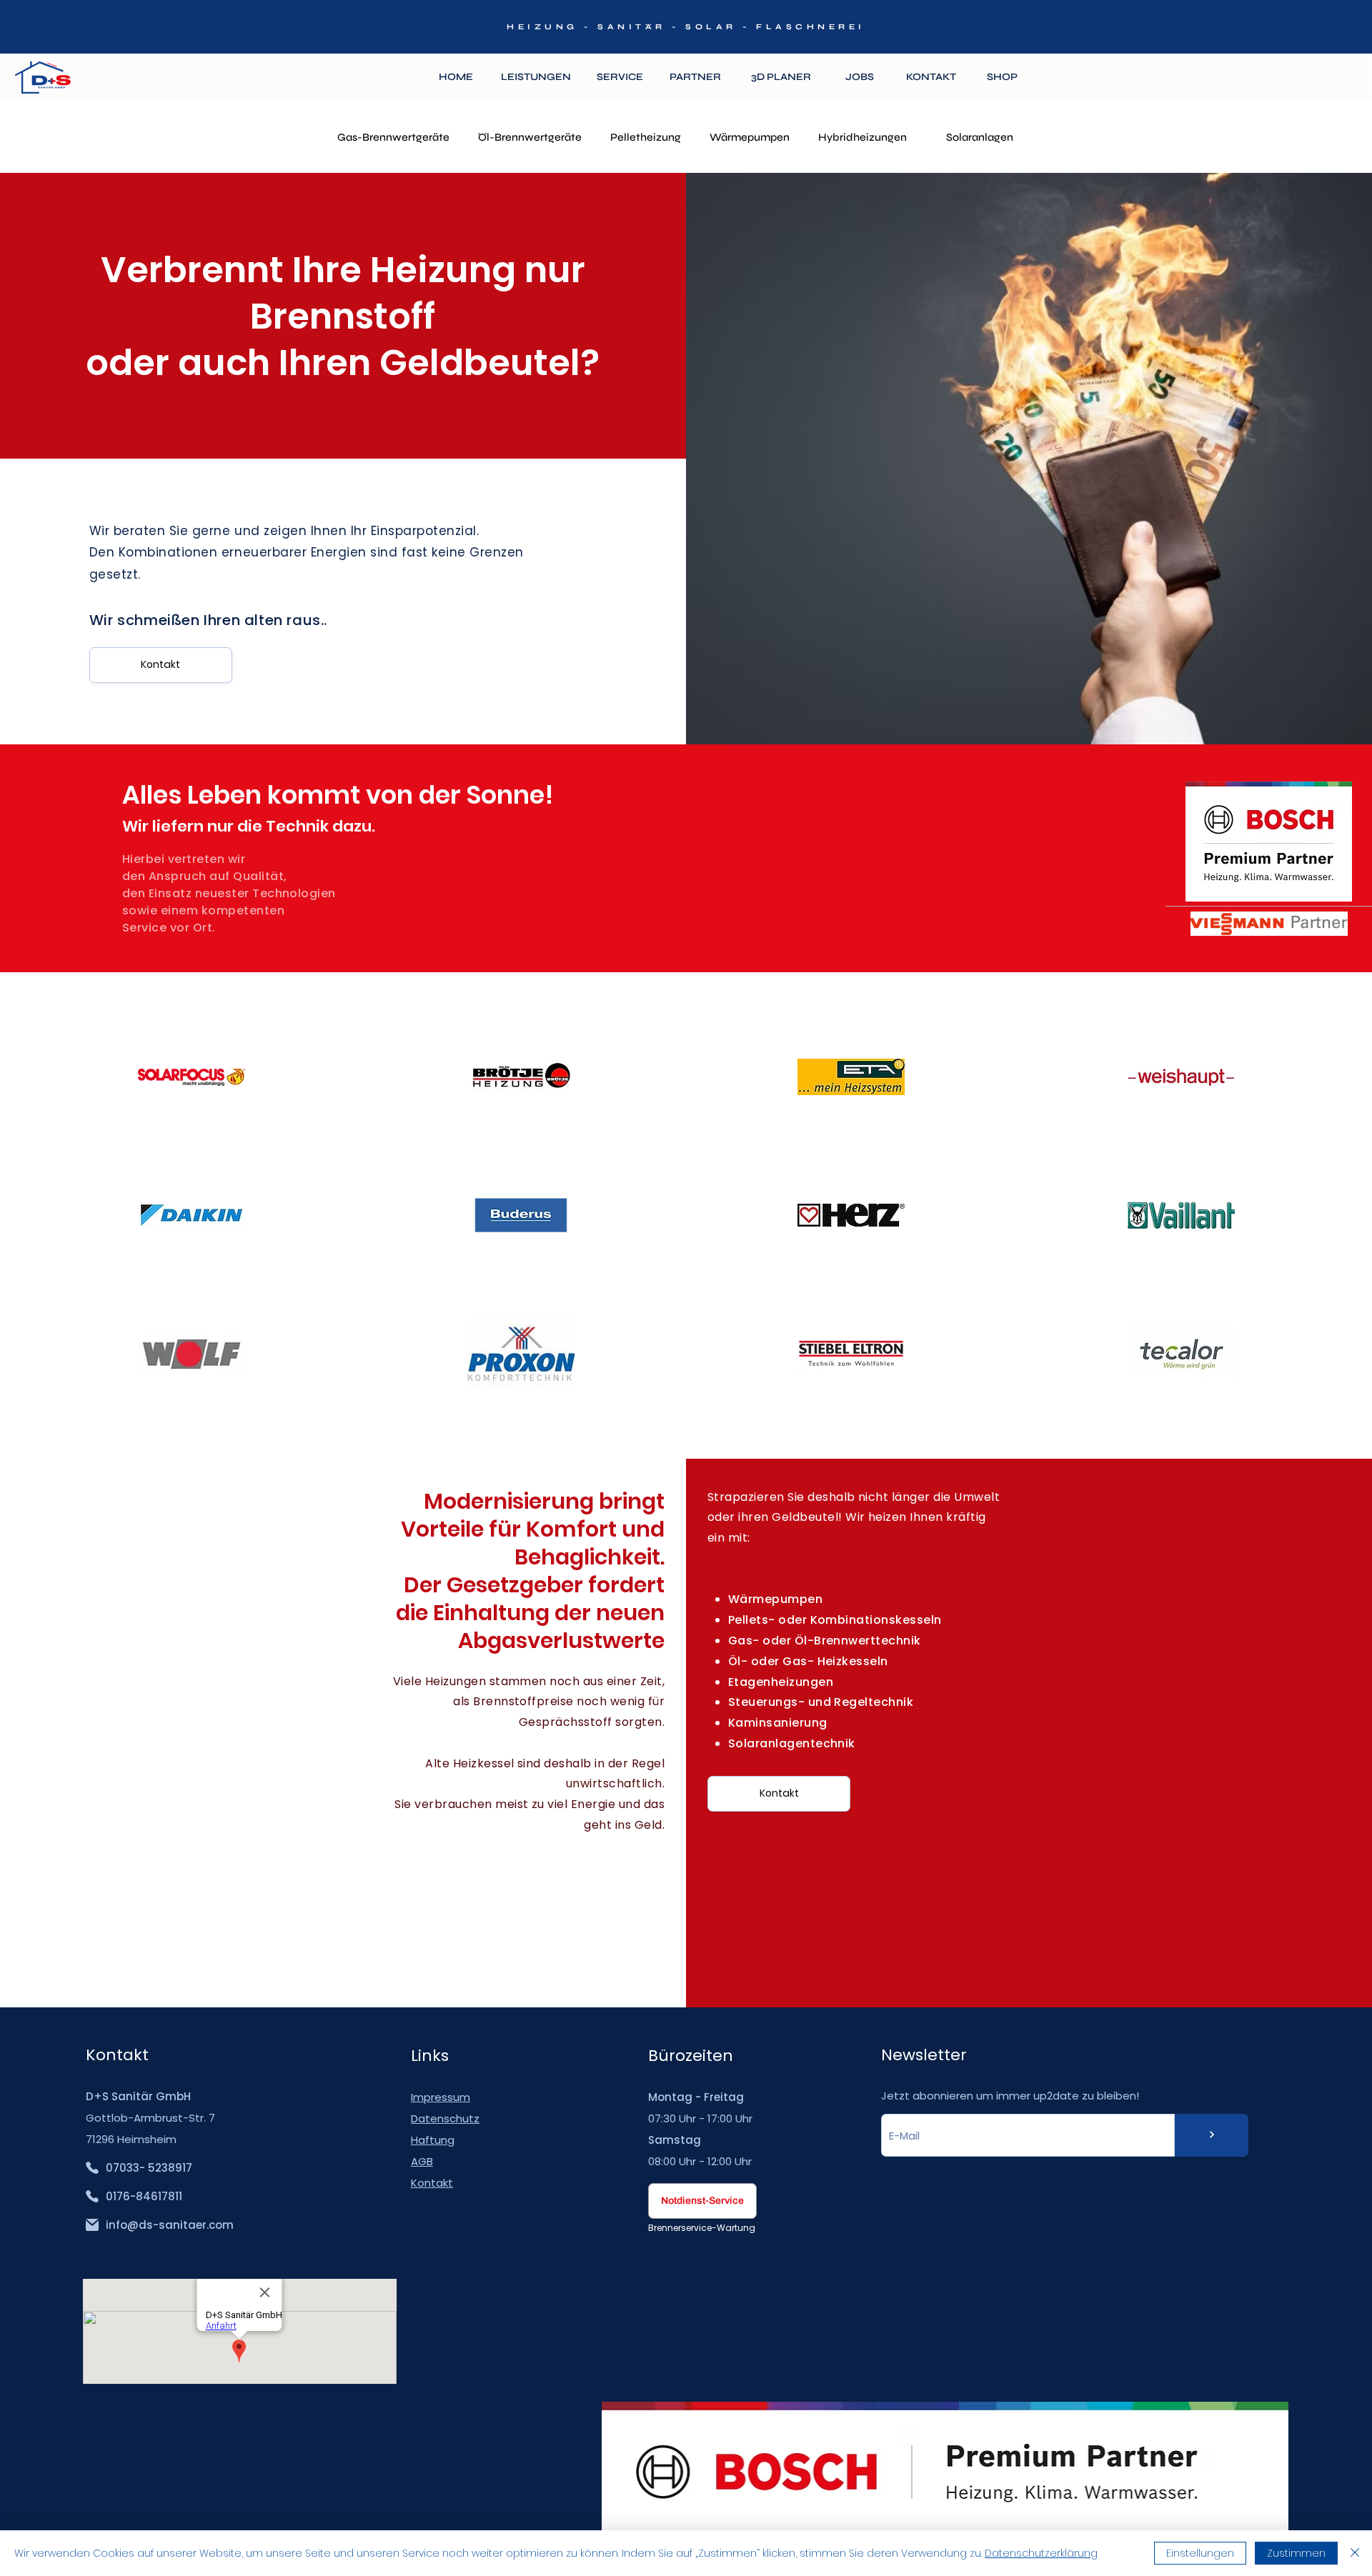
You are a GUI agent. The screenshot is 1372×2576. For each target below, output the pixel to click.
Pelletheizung (646, 137)
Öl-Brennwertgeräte (530, 137)
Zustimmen (1296, 2553)
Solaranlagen (980, 137)
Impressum (441, 2097)
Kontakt (432, 2183)
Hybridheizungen (863, 137)
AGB (422, 2161)
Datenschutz (445, 2118)
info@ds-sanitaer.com (170, 2225)
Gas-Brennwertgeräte (393, 137)
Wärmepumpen (750, 137)
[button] (536, 78)
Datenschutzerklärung (1041, 2553)
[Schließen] (1355, 2553)
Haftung (433, 2140)
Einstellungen (1200, 2553)
